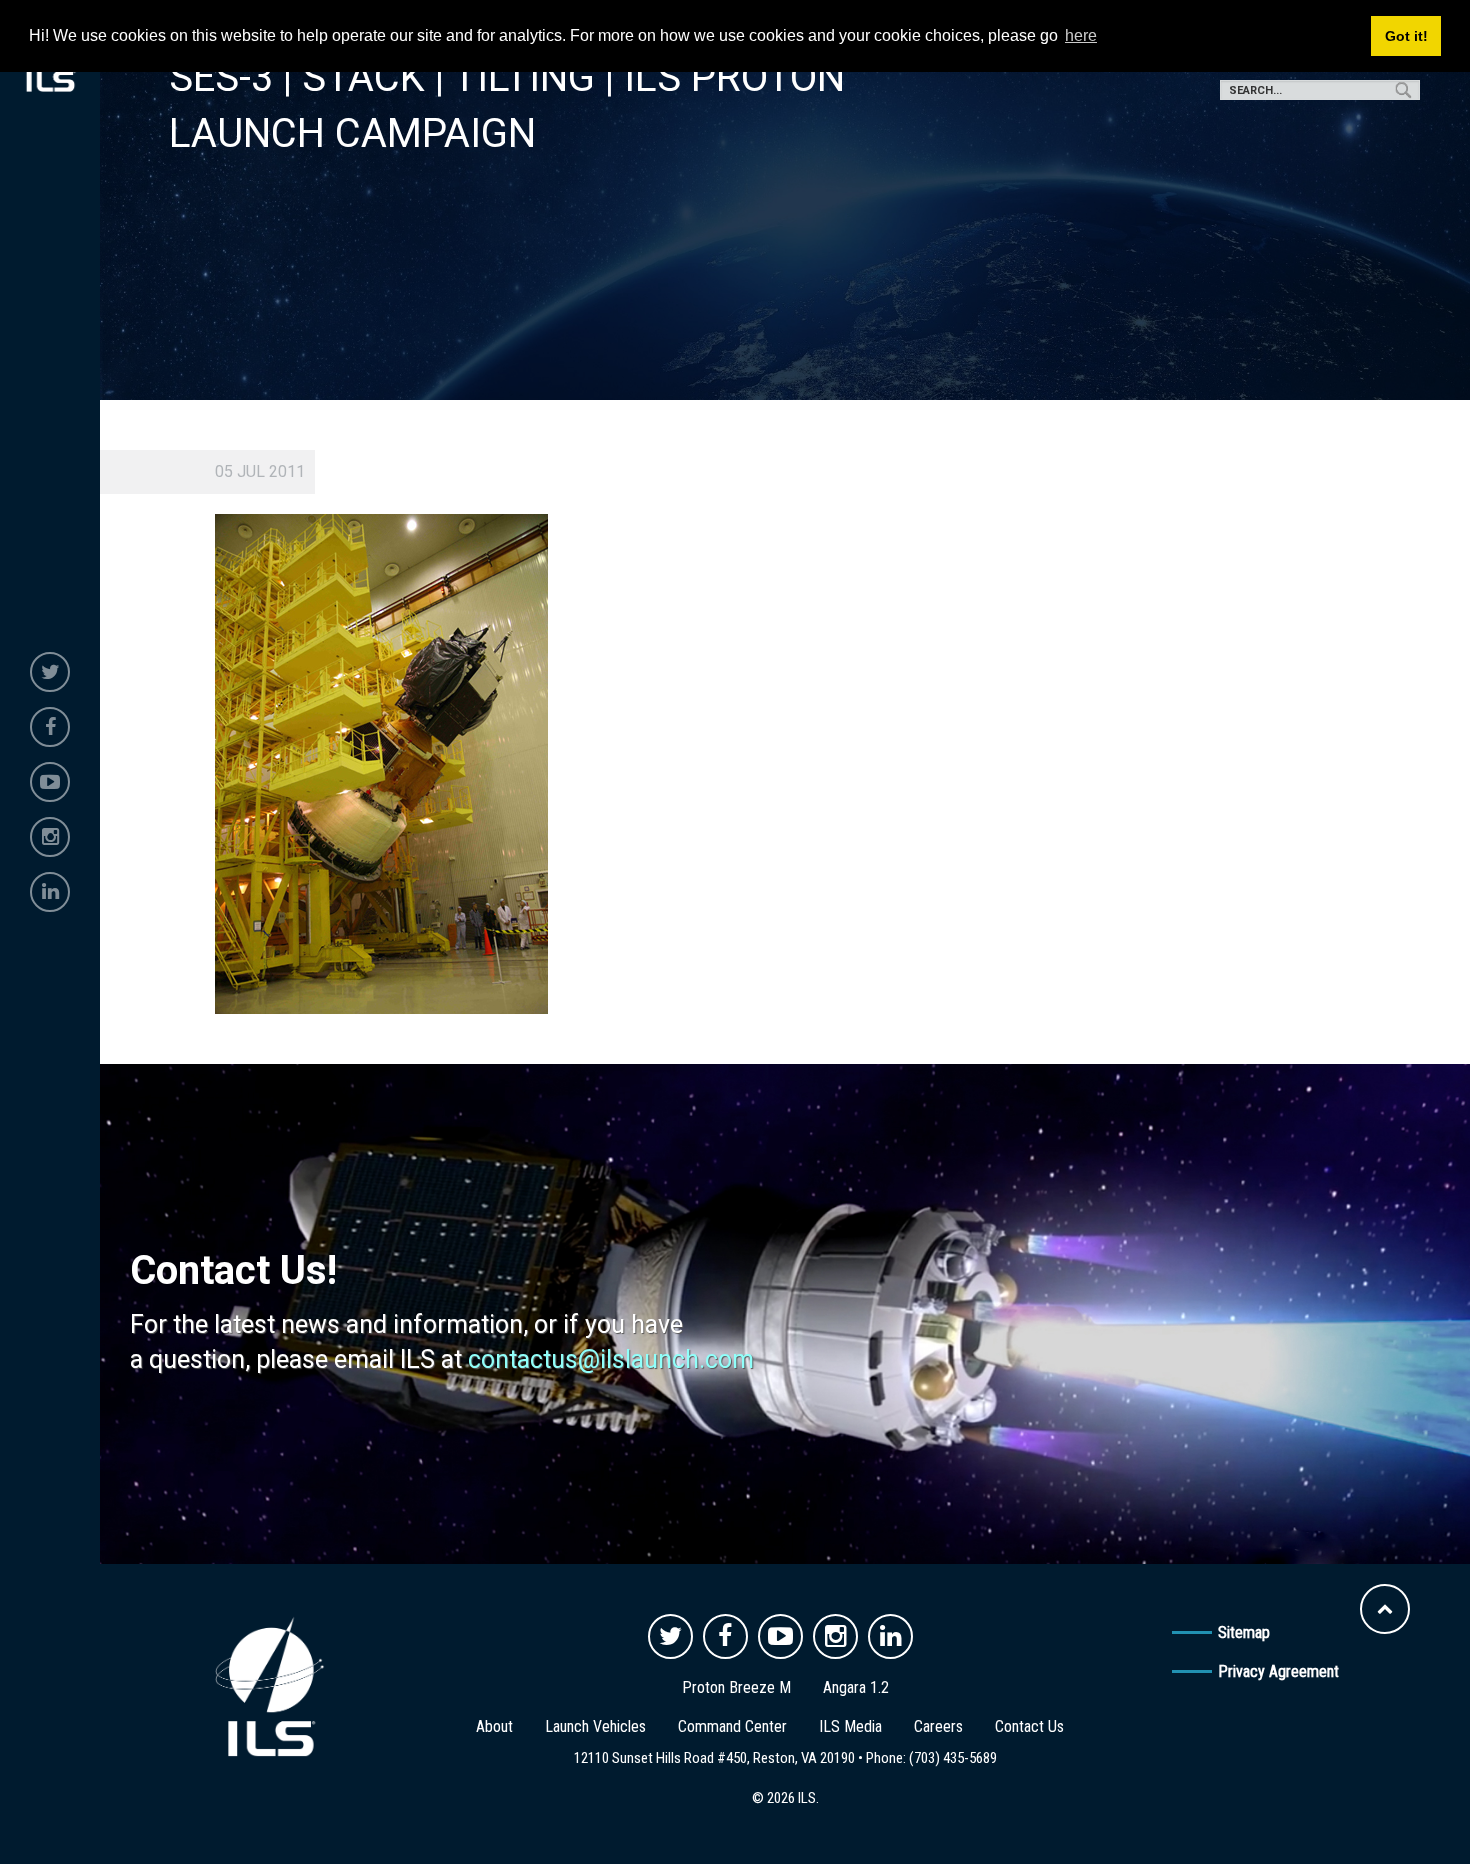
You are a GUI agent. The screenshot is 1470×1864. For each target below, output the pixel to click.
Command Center (732, 1726)
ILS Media (850, 1726)
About (494, 1726)
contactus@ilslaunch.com (611, 1359)
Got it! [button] (1406, 36)
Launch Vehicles (595, 1726)
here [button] (1081, 35)
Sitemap (1244, 1632)
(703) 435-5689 (953, 1758)
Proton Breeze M (736, 1687)
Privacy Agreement (1278, 1671)
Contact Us (1029, 1726)
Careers (938, 1726)
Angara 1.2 (856, 1687)
